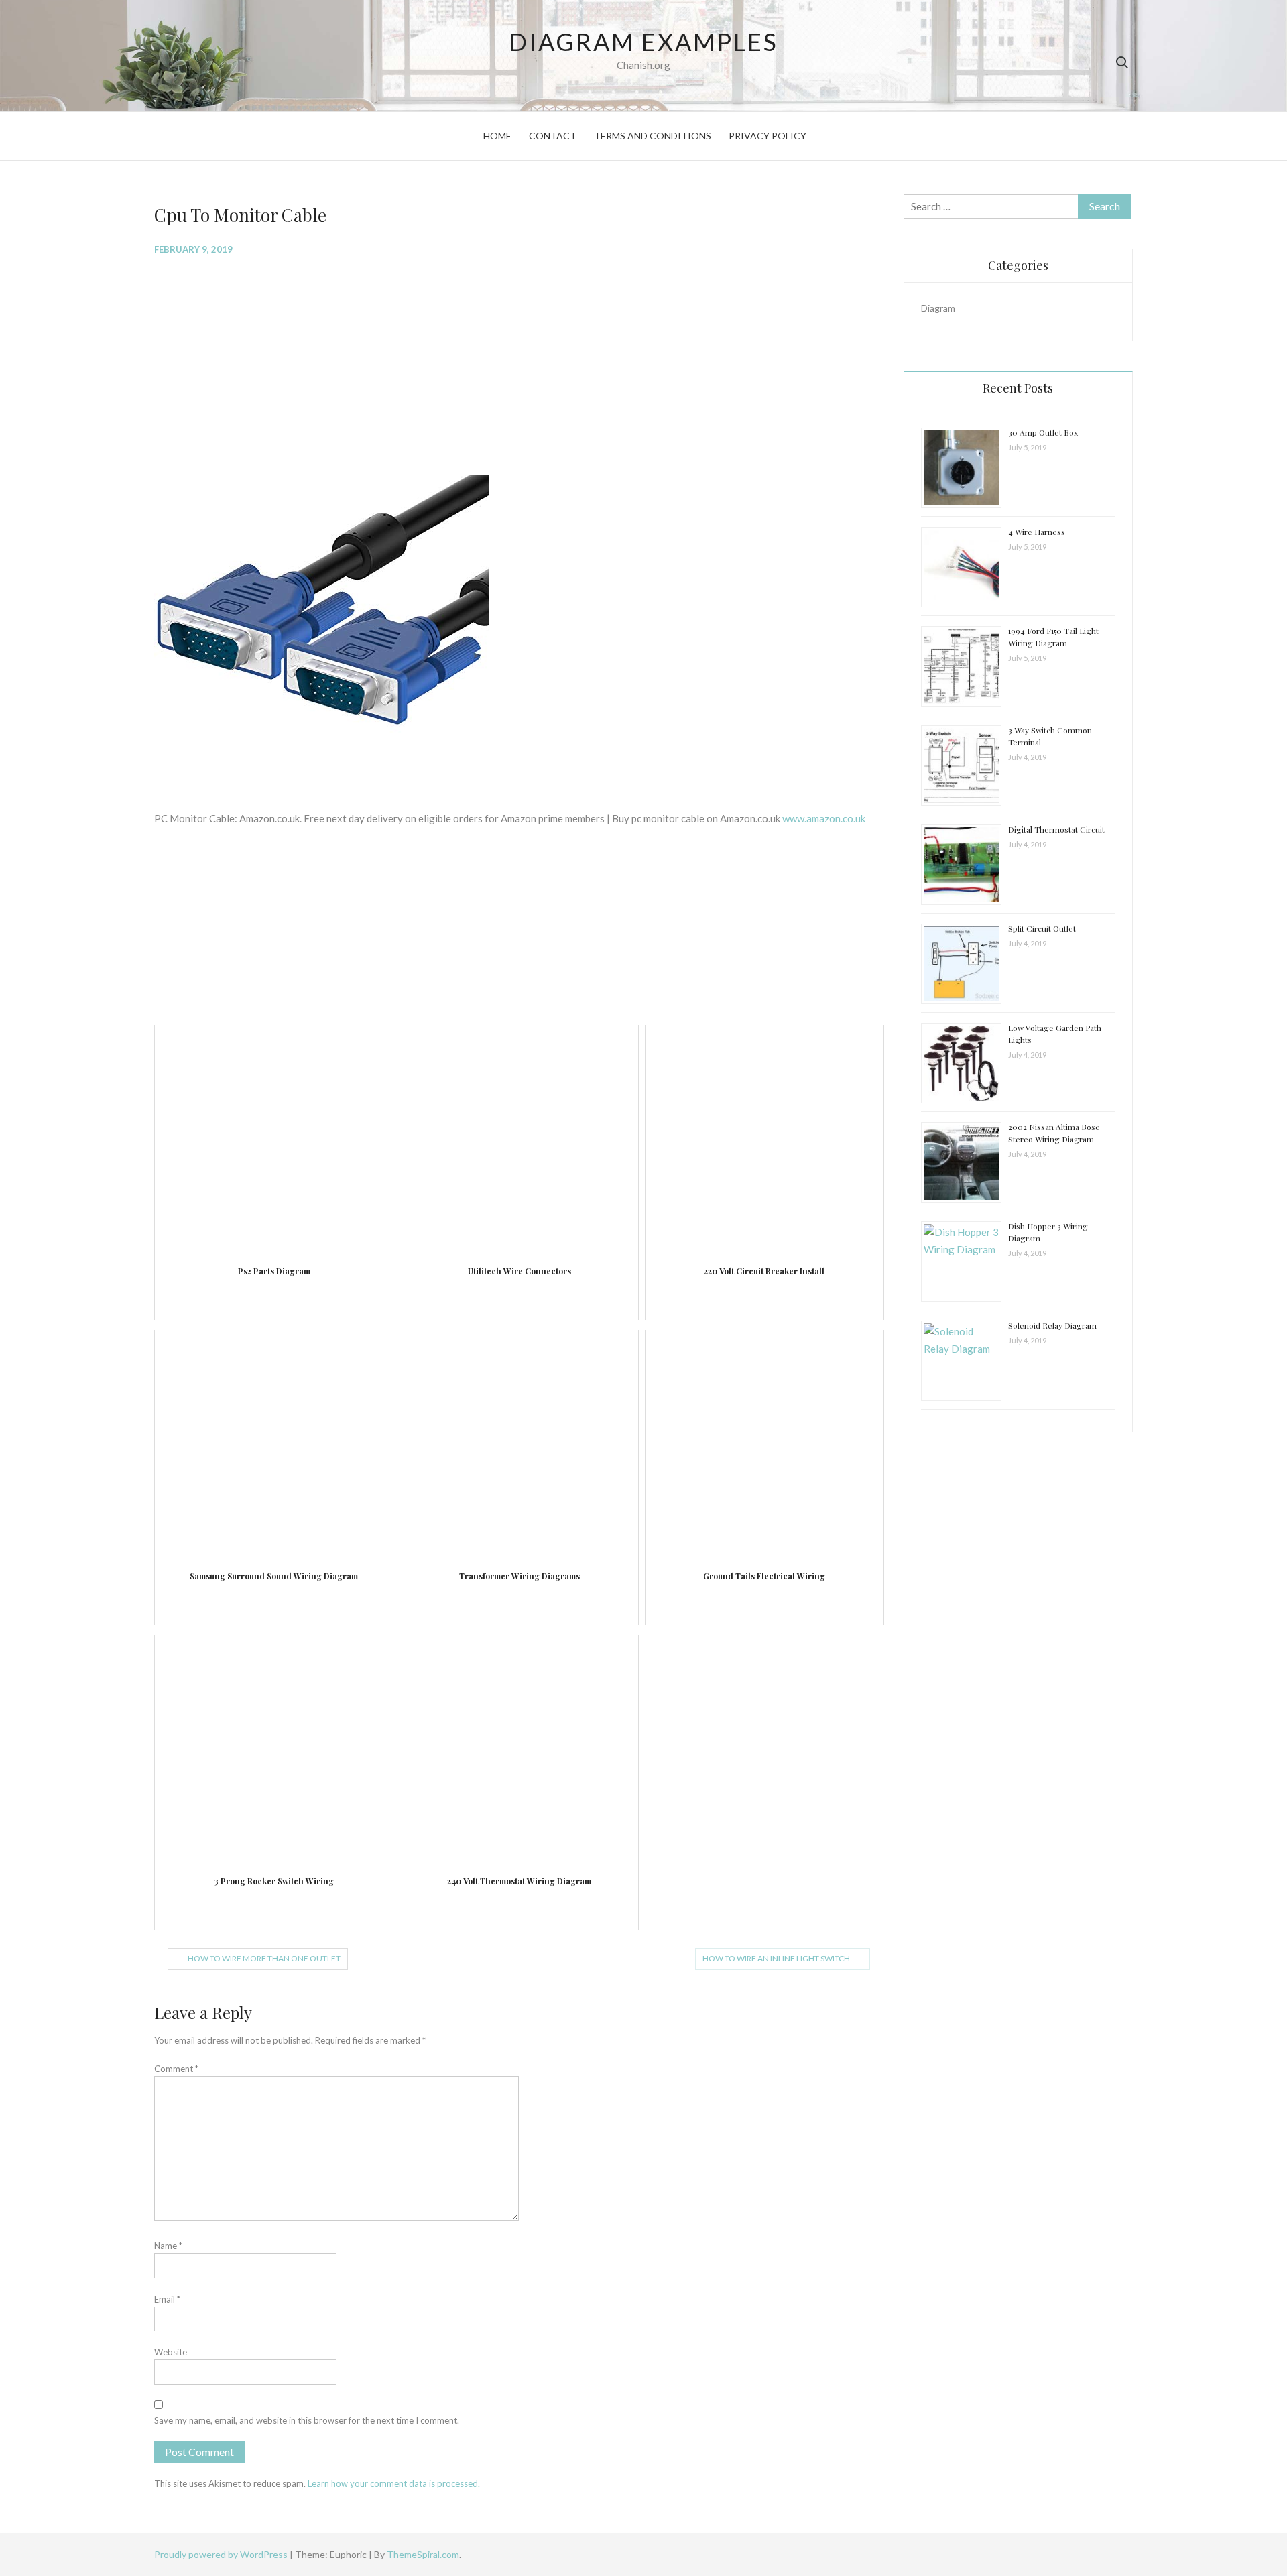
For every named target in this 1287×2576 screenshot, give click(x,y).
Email (167, 2299)
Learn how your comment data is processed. (394, 2483)
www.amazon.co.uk (824, 818)
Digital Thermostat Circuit (1056, 829)
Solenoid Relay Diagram (1052, 1325)
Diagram (938, 308)
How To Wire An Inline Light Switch (776, 1958)
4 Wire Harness (1037, 532)
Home (497, 136)
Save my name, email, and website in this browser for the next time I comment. (307, 2420)
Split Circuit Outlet (1042, 928)
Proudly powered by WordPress (222, 2554)
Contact (553, 136)
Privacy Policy (768, 136)
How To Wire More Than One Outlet (264, 1958)
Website (171, 2352)
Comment (176, 2069)
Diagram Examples (643, 42)
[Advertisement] (518, 364)
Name (168, 2246)
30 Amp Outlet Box (1043, 432)
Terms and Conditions (653, 136)
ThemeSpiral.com (423, 2554)
